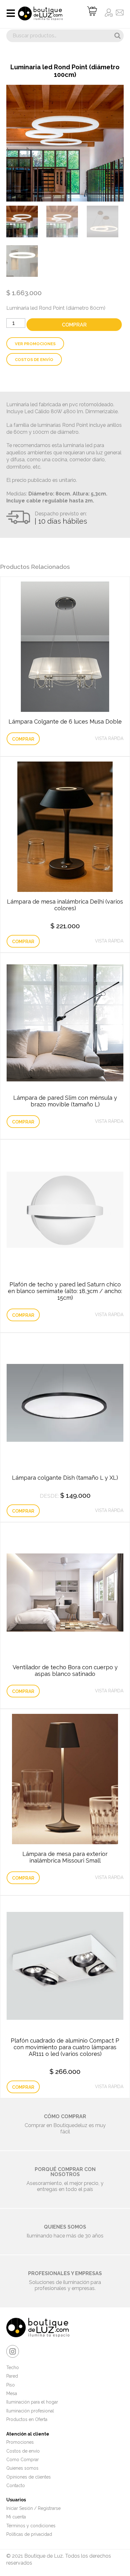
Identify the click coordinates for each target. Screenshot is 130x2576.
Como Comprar (23, 2460)
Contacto (16, 2486)
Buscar (117, 36)
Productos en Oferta (27, 2419)
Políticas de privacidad (29, 2534)
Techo (13, 2368)
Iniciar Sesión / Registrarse (33, 2508)
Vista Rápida (109, 738)
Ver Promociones (35, 344)
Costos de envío (34, 360)
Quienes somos (22, 2468)
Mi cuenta (16, 2517)
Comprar (74, 325)
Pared (12, 2376)
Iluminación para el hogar (32, 2402)
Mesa (12, 2393)
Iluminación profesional (30, 2411)
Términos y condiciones (31, 2526)
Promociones (20, 2442)
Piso (11, 2385)
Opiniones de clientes (29, 2477)
